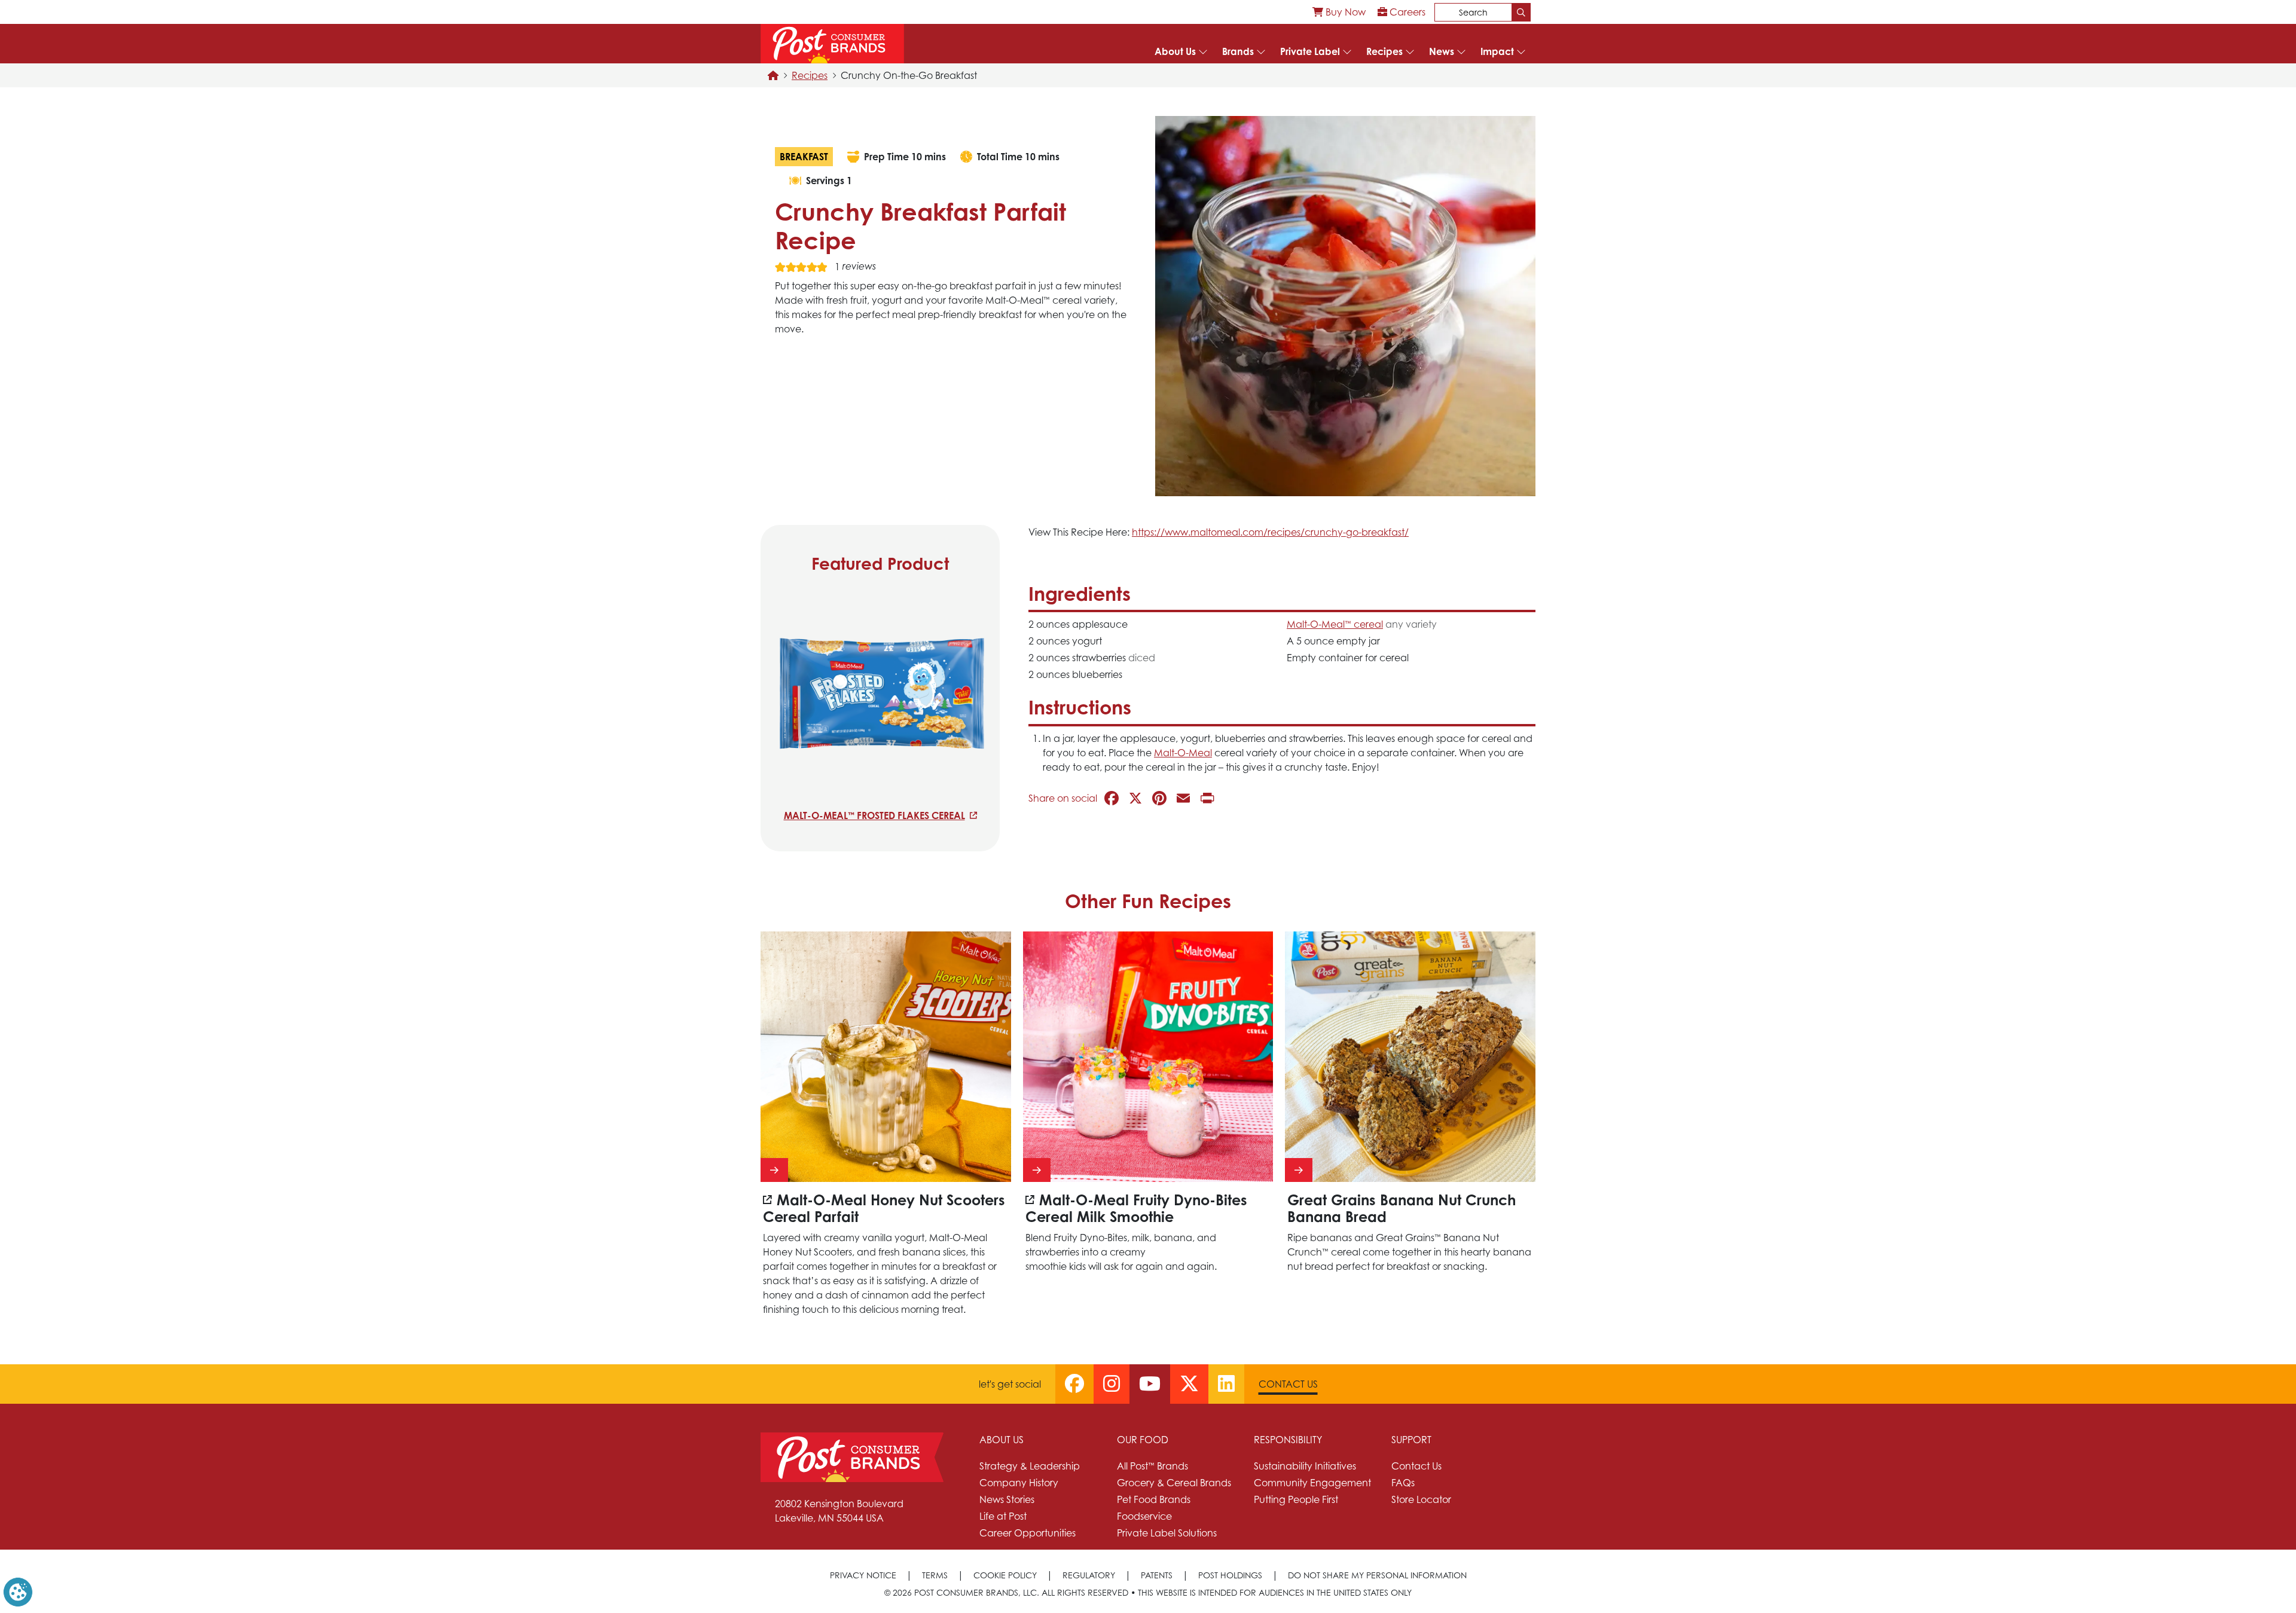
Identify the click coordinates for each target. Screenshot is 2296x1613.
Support (1411, 1440)
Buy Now (1344, 12)
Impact (1497, 51)
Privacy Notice (863, 1575)
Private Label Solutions (1167, 1533)
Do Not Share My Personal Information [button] (1377, 1575)
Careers (1406, 12)
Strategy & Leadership (1030, 1466)
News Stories (1007, 1499)
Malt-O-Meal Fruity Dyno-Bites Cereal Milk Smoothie (1136, 1209)
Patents (1157, 1575)
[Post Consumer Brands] (832, 44)
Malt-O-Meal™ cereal (1335, 624)
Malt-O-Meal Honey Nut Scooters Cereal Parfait (884, 1209)
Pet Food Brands (1154, 1499)
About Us (1175, 51)
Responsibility (1288, 1440)
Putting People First (1296, 1499)
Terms (935, 1575)
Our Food (1143, 1440)
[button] (18, 1591)
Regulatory (1089, 1575)
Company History (1019, 1483)
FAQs (1403, 1483)
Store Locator (1421, 1499)
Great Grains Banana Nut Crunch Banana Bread (1402, 1209)
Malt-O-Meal (1183, 753)
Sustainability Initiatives (1305, 1466)
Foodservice (1144, 1516)
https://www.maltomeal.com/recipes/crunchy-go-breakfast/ (1270, 532)
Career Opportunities (1028, 1533)
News (1442, 51)
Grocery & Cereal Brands (1174, 1483)
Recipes (1384, 51)
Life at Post (1003, 1516)
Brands (1238, 51)
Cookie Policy (1005, 1575)
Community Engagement (1312, 1483)
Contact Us (1288, 1384)
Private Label (1310, 51)
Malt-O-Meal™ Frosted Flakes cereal (874, 815)
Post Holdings (1230, 1575)
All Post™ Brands (1152, 1466)
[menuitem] (1339, 12)
